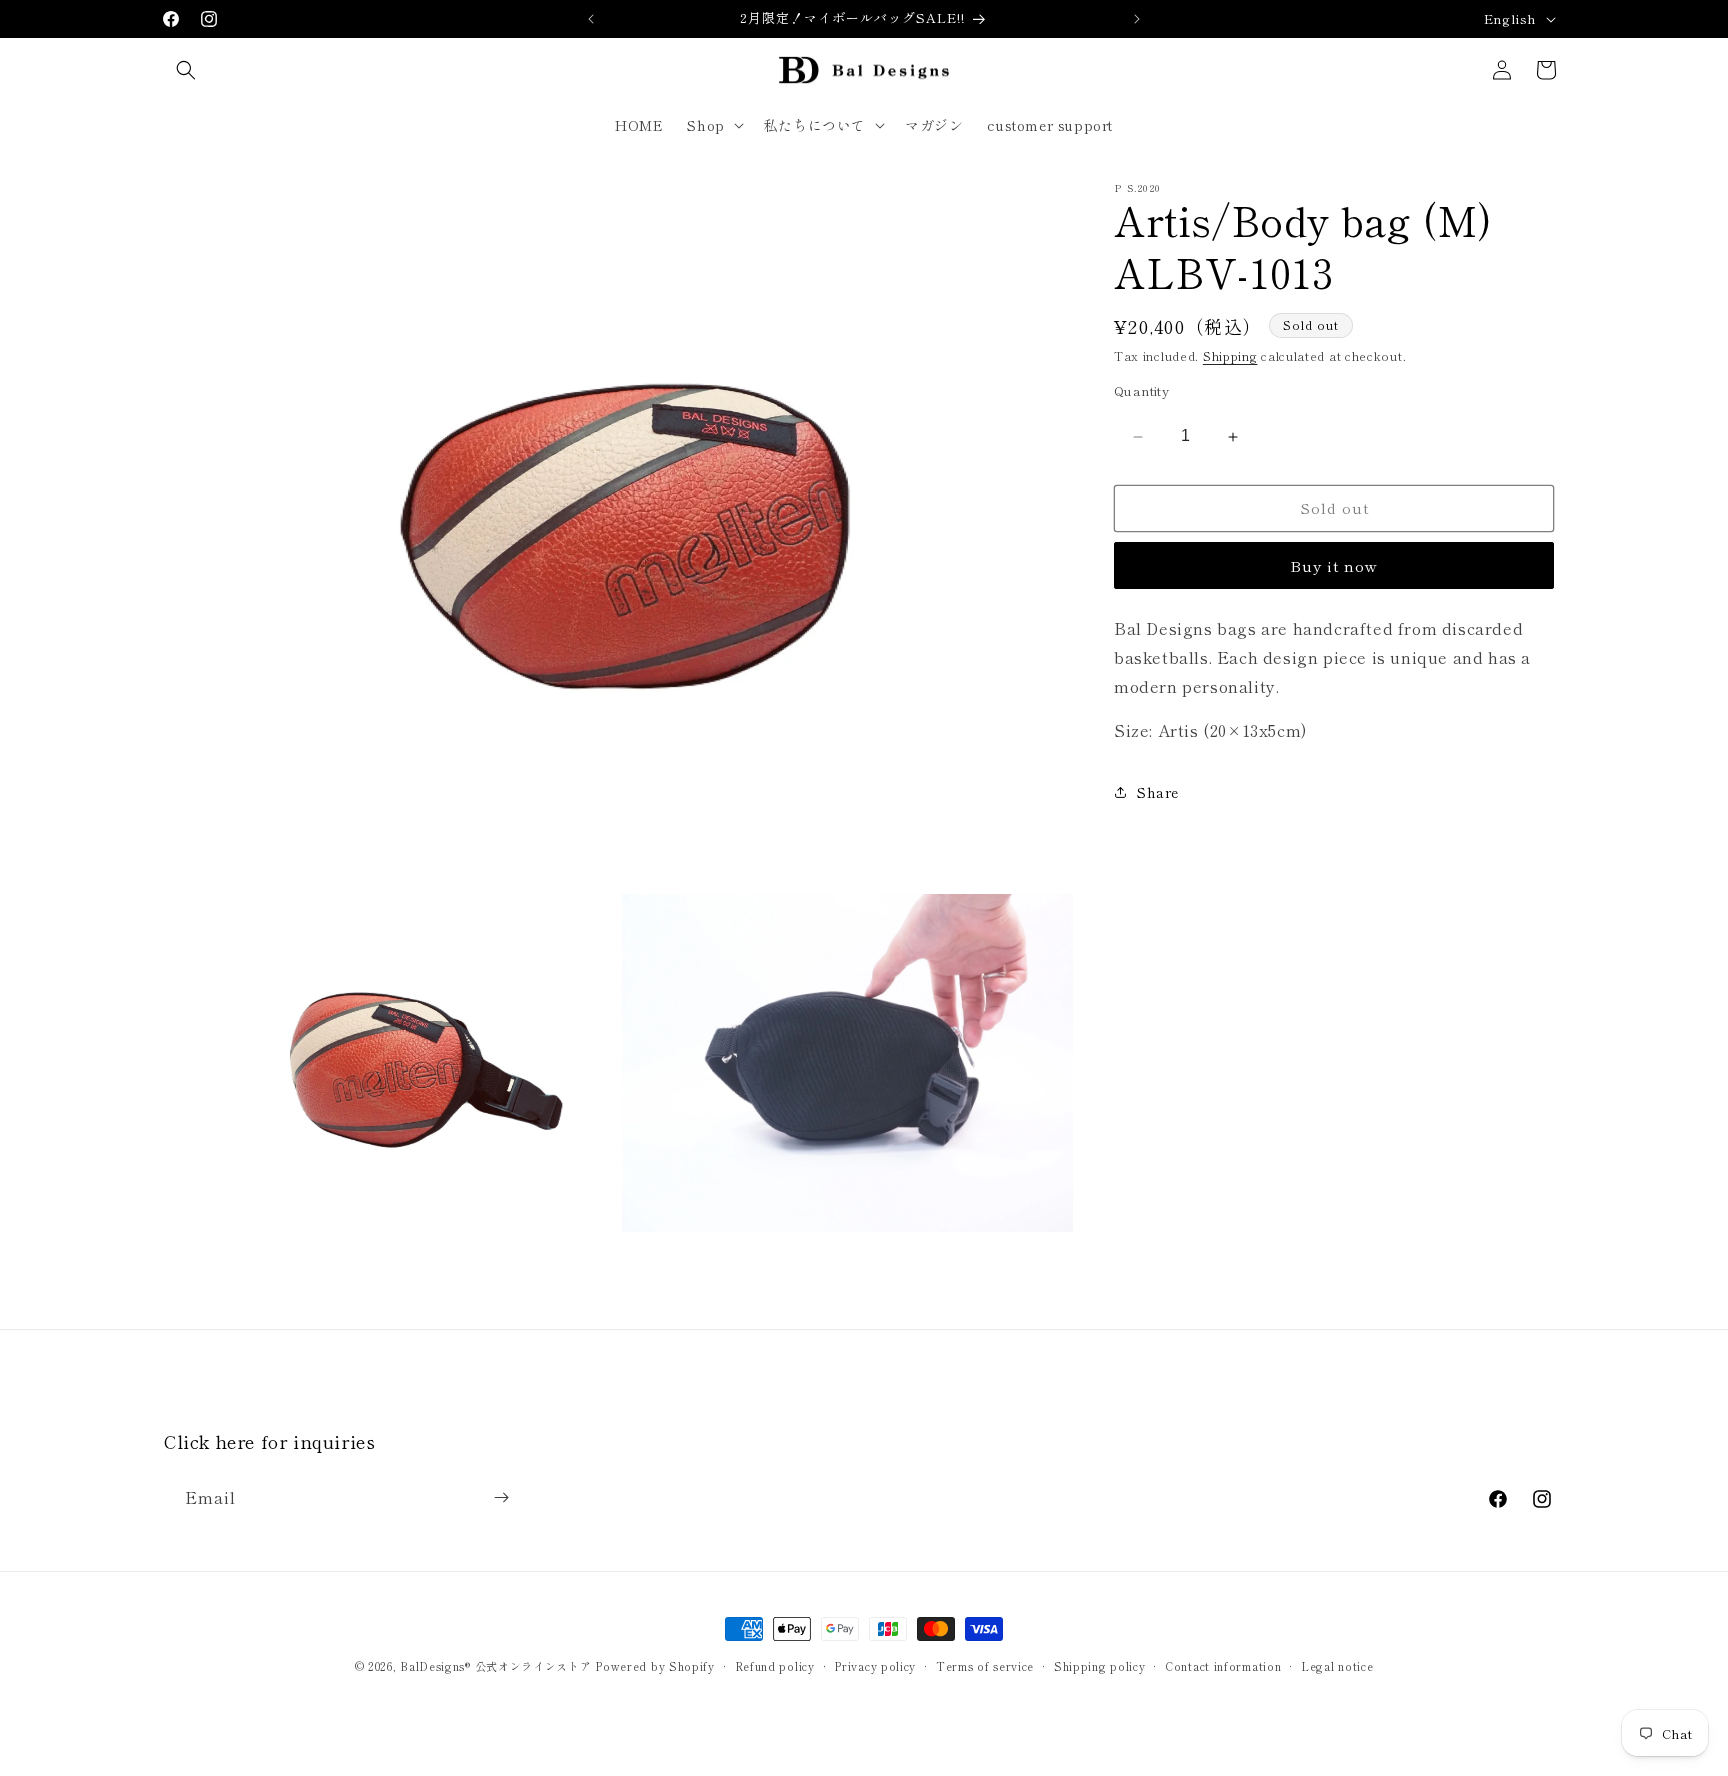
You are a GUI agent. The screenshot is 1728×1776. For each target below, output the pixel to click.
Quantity (1141, 391)
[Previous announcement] (591, 19)
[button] (186, 70)
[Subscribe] (501, 1497)
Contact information (1223, 1666)
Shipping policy (1100, 1666)
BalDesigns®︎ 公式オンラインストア (495, 1666)
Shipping (1230, 355)
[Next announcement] (1137, 19)
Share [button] (1158, 792)
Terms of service (985, 1666)
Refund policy (775, 1666)
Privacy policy (875, 1666)
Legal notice (1337, 1666)
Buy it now (1334, 565)
